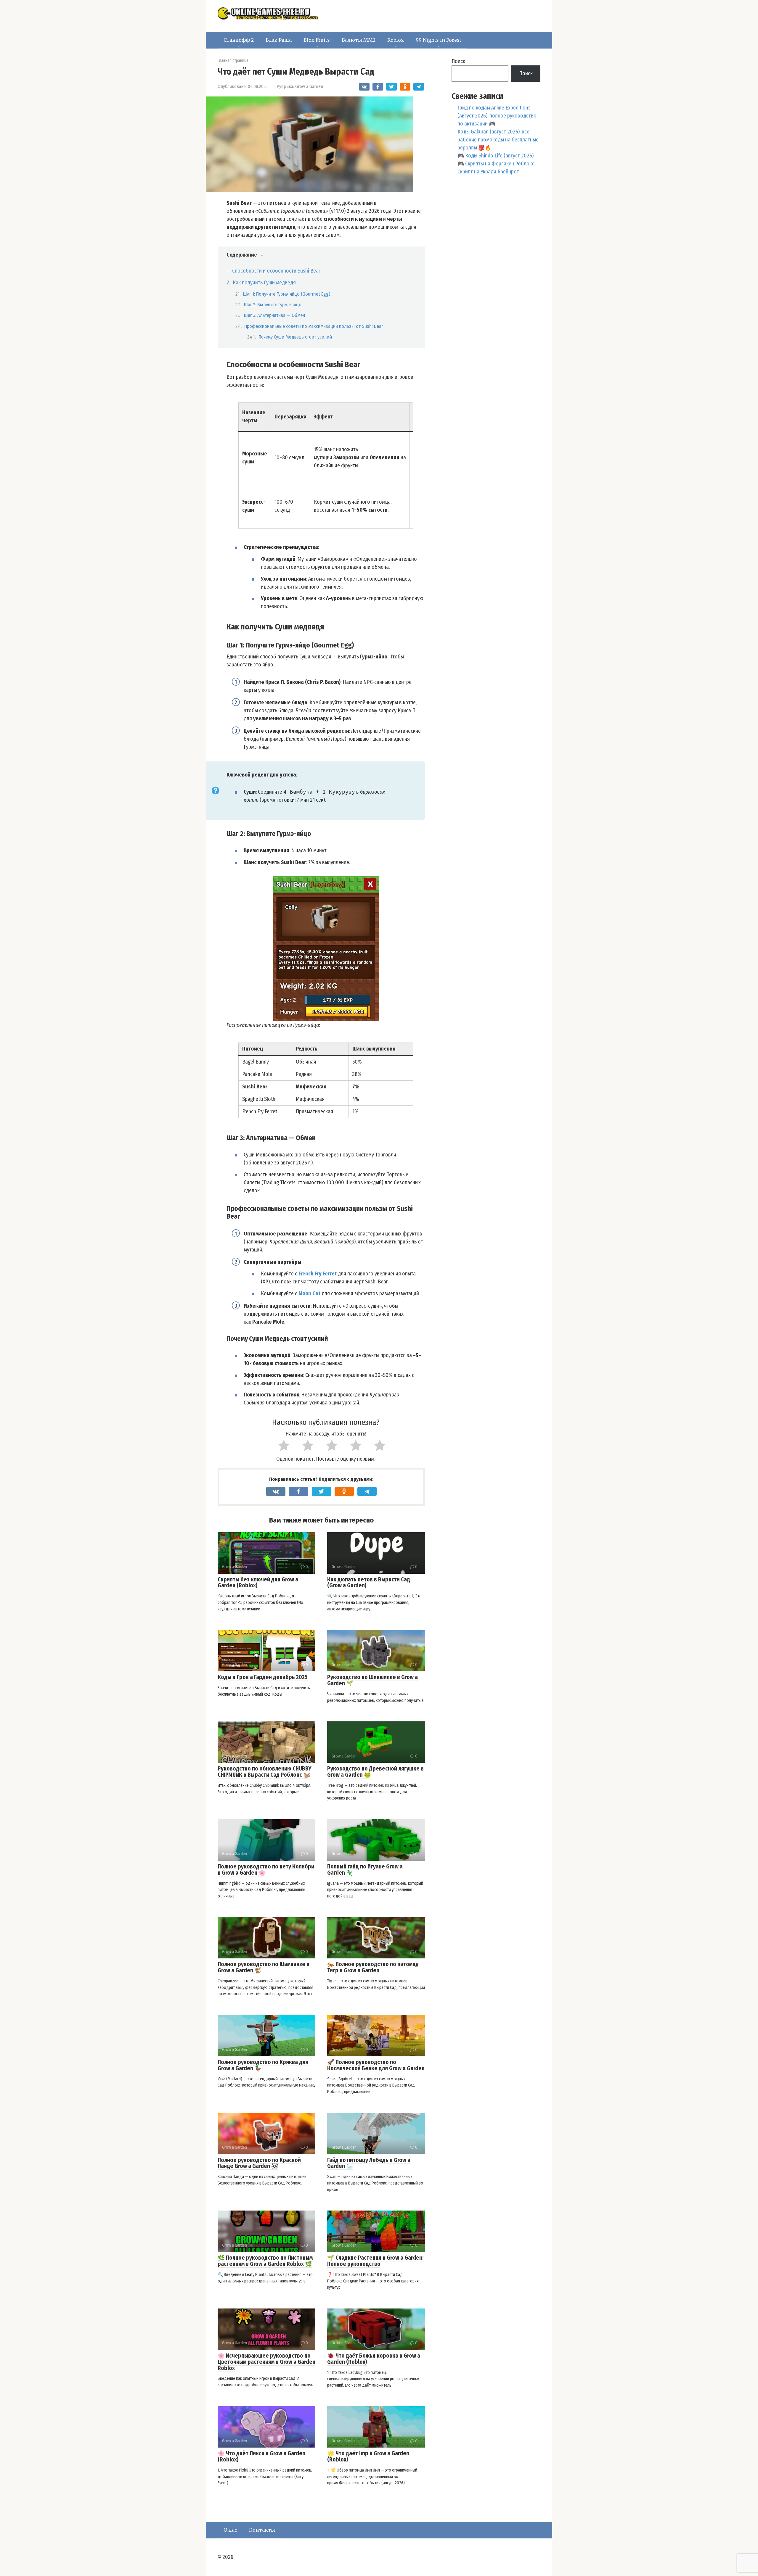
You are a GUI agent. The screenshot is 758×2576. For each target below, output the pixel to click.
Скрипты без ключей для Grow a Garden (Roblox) (258, 1583)
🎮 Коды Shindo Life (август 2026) (496, 156)
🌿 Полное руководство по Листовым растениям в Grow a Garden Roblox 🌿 (265, 2261)
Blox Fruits (317, 40)
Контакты (262, 2530)
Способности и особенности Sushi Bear (276, 271)
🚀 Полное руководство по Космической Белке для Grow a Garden (376, 2065)
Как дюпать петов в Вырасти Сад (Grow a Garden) (369, 1583)
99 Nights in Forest (439, 40)
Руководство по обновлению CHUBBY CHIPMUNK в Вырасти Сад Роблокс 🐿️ (265, 1772)
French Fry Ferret (318, 1274)
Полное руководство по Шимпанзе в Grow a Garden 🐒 (264, 1967)
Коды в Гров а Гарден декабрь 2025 (263, 1677)
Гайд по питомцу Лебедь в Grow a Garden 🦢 (369, 2163)
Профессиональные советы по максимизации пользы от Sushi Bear (314, 326)
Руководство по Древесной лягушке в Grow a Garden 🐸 (375, 1772)
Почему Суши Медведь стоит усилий (295, 337)
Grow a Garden (309, 86)
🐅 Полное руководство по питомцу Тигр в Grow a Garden (373, 1967)
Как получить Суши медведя (264, 283)
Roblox (396, 40)
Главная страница (233, 61)
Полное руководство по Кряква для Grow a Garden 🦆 (263, 2065)
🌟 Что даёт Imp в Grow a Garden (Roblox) (368, 2456)
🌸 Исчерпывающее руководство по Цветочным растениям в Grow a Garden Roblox (266, 2362)
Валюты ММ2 (359, 40)
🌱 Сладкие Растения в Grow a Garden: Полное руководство (375, 2261)
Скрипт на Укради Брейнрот (488, 172)
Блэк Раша (279, 40)
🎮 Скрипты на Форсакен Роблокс (496, 164)
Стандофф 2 (239, 40)
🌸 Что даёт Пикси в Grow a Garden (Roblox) (261, 2456)
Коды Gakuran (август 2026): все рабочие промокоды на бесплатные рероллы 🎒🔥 (498, 140)
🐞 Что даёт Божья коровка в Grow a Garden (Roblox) (374, 2359)
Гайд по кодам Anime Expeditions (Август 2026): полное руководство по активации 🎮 (497, 116)
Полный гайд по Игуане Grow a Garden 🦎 (365, 1870)
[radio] (278, 1447)
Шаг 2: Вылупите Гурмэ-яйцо (273, 305)
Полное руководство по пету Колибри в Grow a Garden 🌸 (266, 1870)
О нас (230, 2530)
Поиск (458, 61)
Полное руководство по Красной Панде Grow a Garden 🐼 (259, 2163)
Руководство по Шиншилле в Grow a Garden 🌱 (372, 1680)
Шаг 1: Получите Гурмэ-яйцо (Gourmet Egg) (287, 294)
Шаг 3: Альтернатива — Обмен (274, 315)
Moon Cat (309, 1293)
